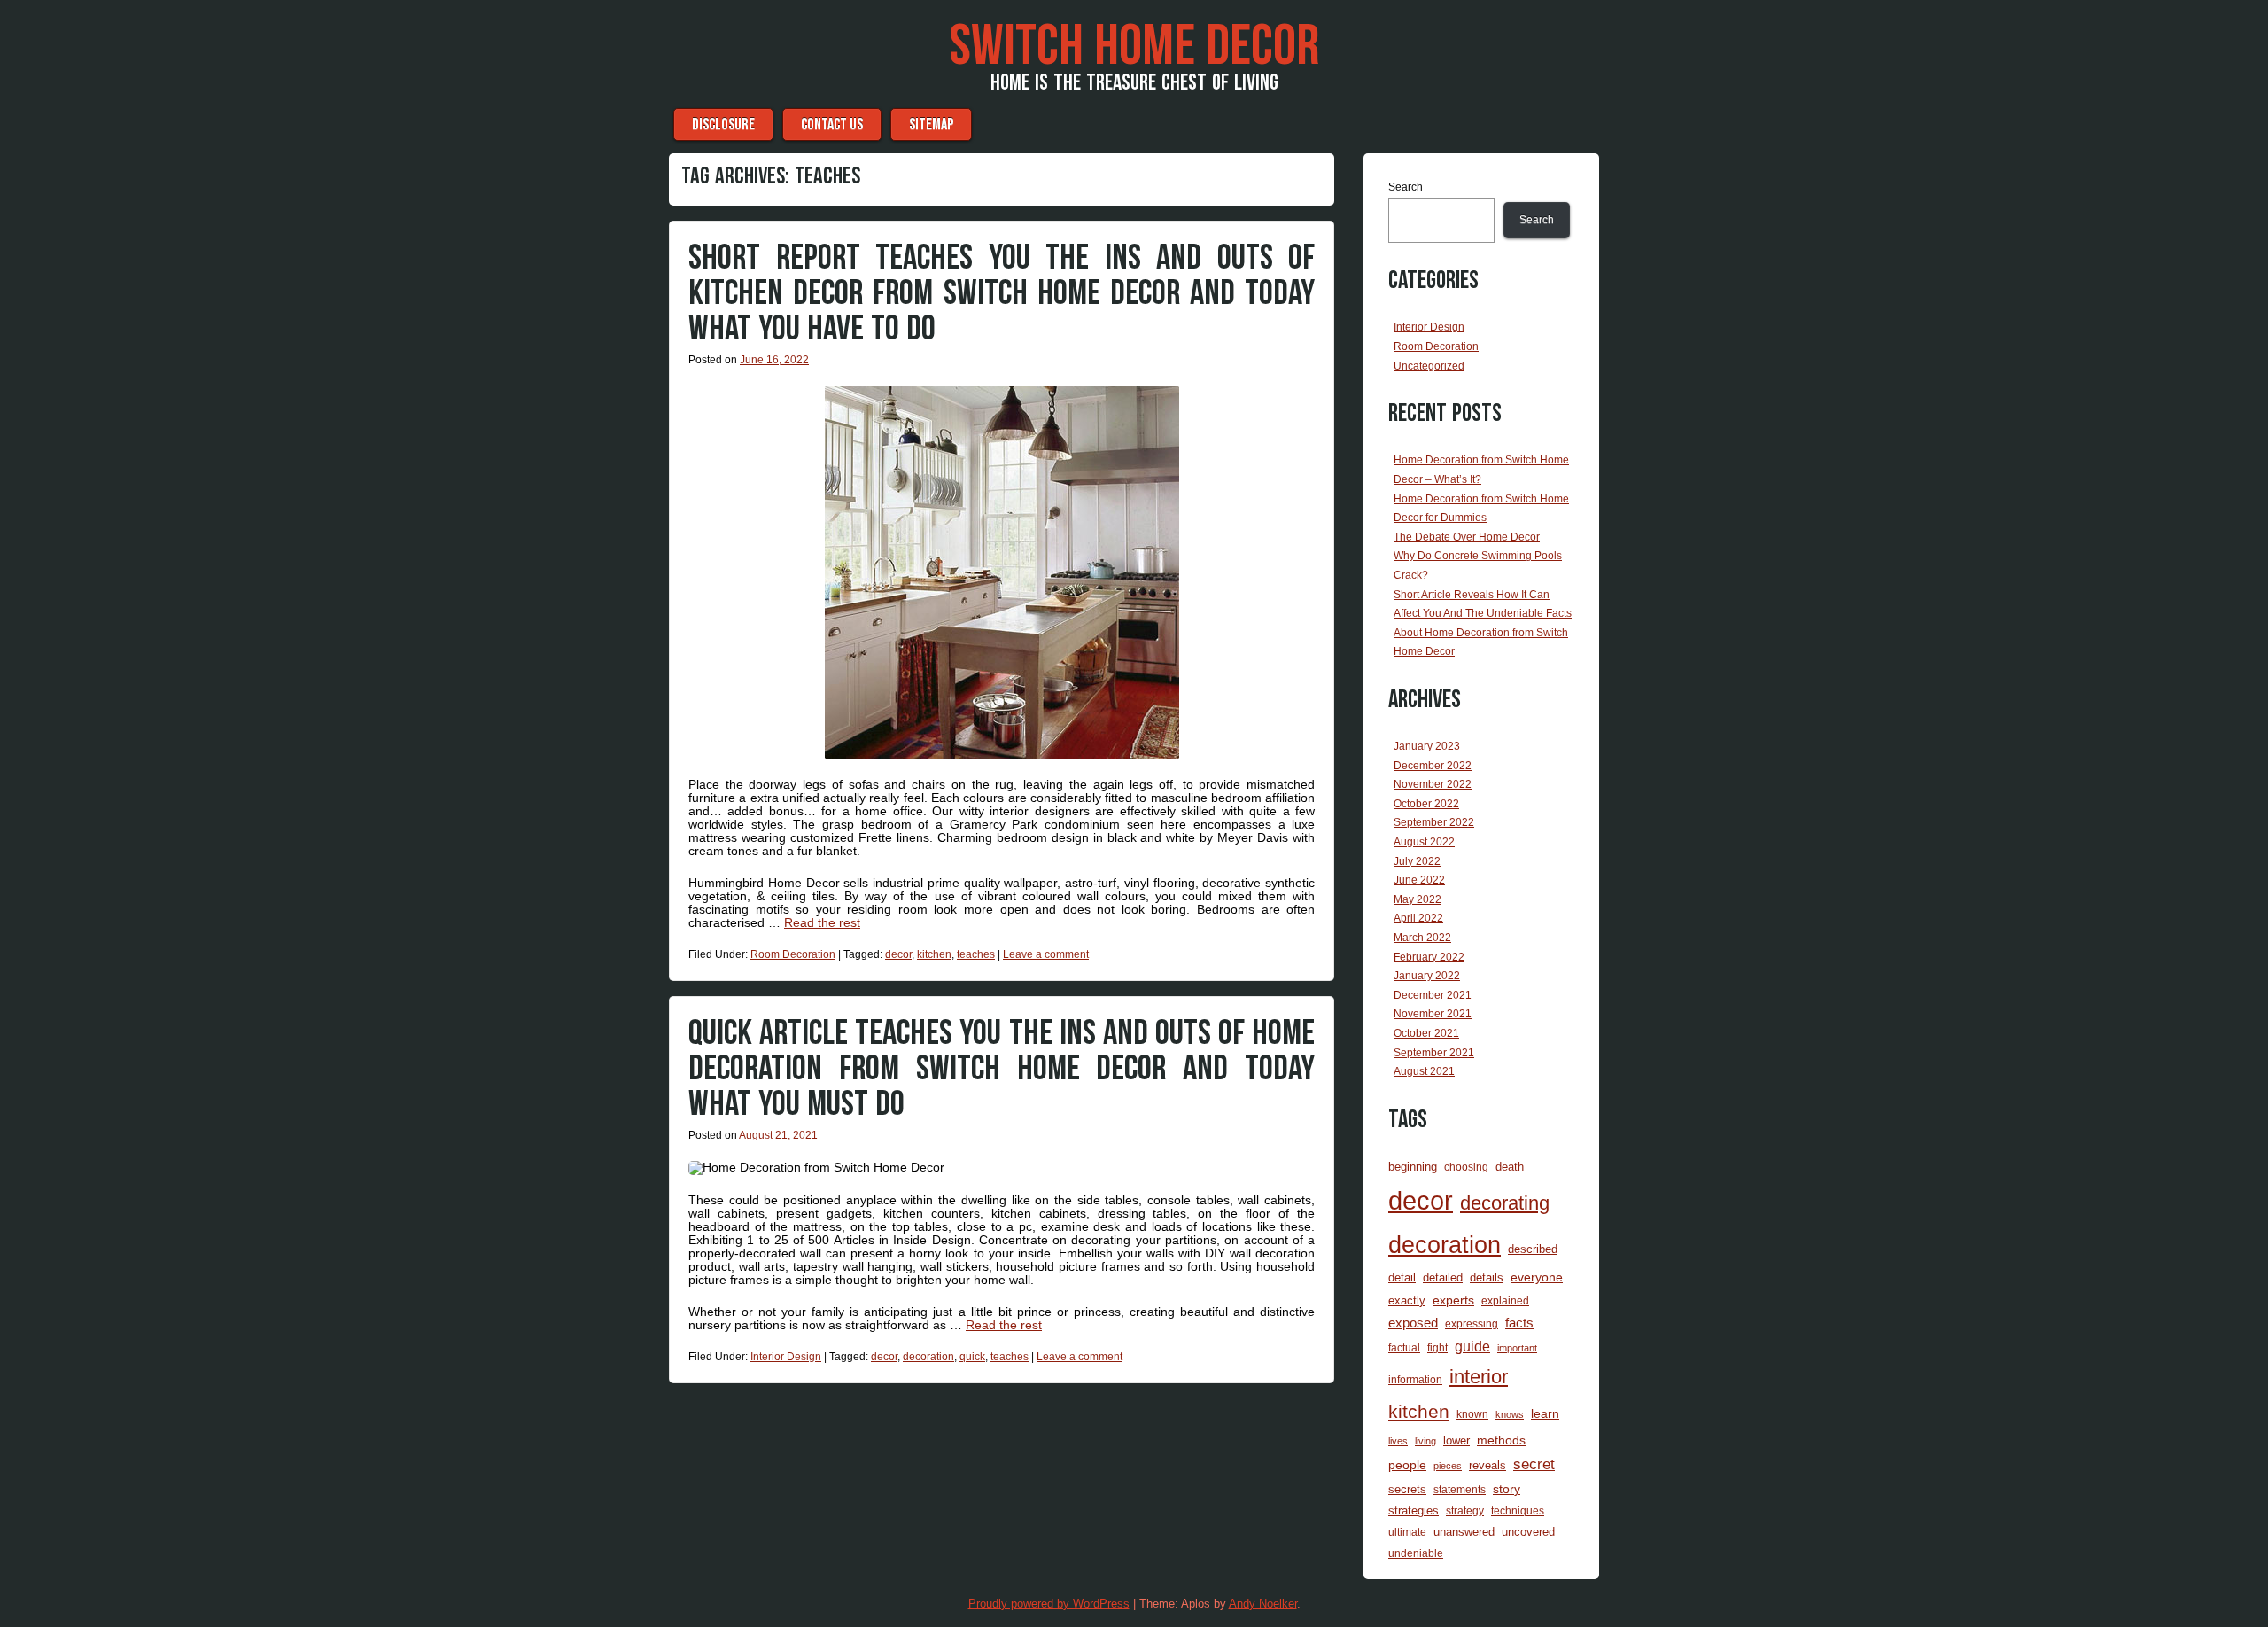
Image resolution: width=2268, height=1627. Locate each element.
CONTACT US (832, 125)
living (1425, 1441)
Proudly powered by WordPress (1049, 1604)
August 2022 (1424, 842)
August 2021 (1424, 1071)
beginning (1413, 1167)
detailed (1443, 1277)
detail (1402, 1277)
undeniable (1416, 1553)
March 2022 (1422, 938)
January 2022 (1427, 976)
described (1533, 1249)
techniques (1518, 1510)
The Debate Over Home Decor (1467, 537)
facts (1519, 1323)
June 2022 (1419, 880)
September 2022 (1434, 822)
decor (898, 954)
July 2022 (1417, 861)
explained (1505, 1300)
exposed (1413, 1323)
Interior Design (786, 1357)
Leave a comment (1046, 954)
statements (1460, 1489)
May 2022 (1417, 899)
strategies (1414, 1510)
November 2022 (1433, 784)
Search (1406, 187)
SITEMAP (931, 125)
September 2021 (1434, 1053)
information (1415, 1379)
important (1517, 1348)
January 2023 (1427, 746)
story (1507, 1489)
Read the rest (822, 922)
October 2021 (1426, 1033)
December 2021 (1433, 995)
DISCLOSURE (723, 125)
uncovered (1528, 1532)
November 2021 (1433, 1014)
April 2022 (1418, 918)
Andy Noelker (1263, 1604)
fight (1437, 1347)
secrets (1407, 1489)
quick (972, 1357)
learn (1545, 1413)
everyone (1537, 1277)
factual (1404, 1347)
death (1510, 1167)
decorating (1505, 1203)
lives (1398, 1441)
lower (1456, 1440)
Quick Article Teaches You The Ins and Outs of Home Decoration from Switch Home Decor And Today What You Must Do (1002, 1069)
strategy (1465, 1510)
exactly (1407, 1300)
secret (1534, 1464)
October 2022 (1426, 804)
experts (1453, 1300)
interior (1479, 1377)
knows (1510, 1414)
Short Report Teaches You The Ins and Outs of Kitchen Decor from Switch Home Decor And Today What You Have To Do (1002, 293)
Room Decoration (793, 954)
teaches (976, 954)
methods (1501, 1440)
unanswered (1464, 1532)
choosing (1466, 1167)
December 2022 (1433, 766)
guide (1472, 1347)
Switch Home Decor (1134, 47)
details (1487, 1277)
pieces (1448, 1466)
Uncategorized (1429, 366)
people (1407, 1465)
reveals (1487, 1465)
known (1472, 1414)
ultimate (1407, 1532)
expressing (1472, 1323)
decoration (928, 1357)
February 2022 (1429, 957)
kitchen (934, 954)
